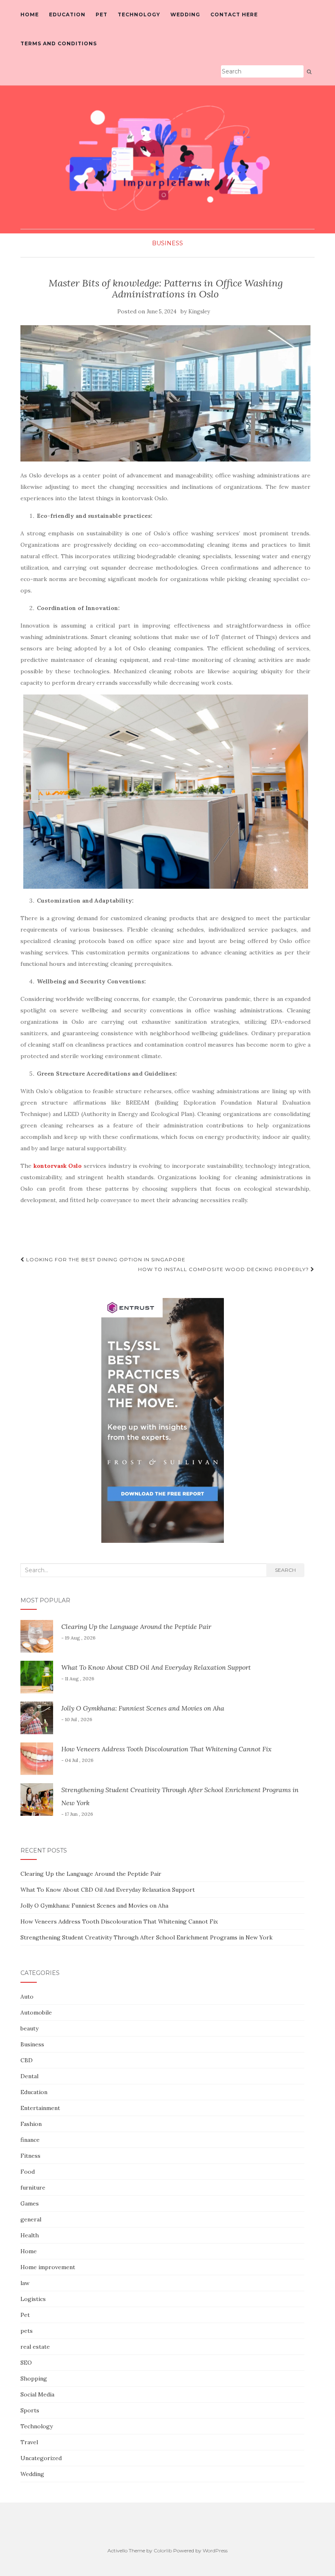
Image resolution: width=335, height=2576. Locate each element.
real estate (35, 2347)
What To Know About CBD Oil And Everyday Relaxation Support (156, 1667)
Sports (30, 2410)
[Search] (309, 72)
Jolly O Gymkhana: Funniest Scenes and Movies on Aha (143, 1708)
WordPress (215, 2550)
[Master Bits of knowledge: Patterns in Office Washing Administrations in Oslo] (165, 393)
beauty (29, 2028)
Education (67, 14)
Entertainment (40, 2108)
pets (27, 2331)
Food (28, 2172)
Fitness (30, 2156)
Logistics (33, 2299)
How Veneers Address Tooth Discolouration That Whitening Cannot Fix (166, 1749)
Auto (27, 1997)
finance (30, 2140)
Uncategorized (41, 2458)
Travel (29, 2442)
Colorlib (163, 2550)
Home (30, 14)
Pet (102, 14)
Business (167, 243)
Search (285, 1570)
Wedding (185, 14)
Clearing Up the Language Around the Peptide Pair (136, 1626)
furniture (33, 2188)
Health (30, 2235)
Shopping (34, 2379)
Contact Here (234, 14)
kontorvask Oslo (58, 1166)
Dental (29, 2076)
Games (30, 2203)
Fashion (31, 2124)
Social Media (37, 2394)
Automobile (36, 2012)
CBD (27, 2060)
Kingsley (199, 312)
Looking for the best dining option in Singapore (105, 1259)
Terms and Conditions (59, 43)
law (25, 2283)
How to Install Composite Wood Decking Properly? (224, 1269)
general (31, 2219)
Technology (139, 14)
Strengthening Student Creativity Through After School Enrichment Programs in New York (146, 1937)
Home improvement (48, 2267)
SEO (26, 2363)
